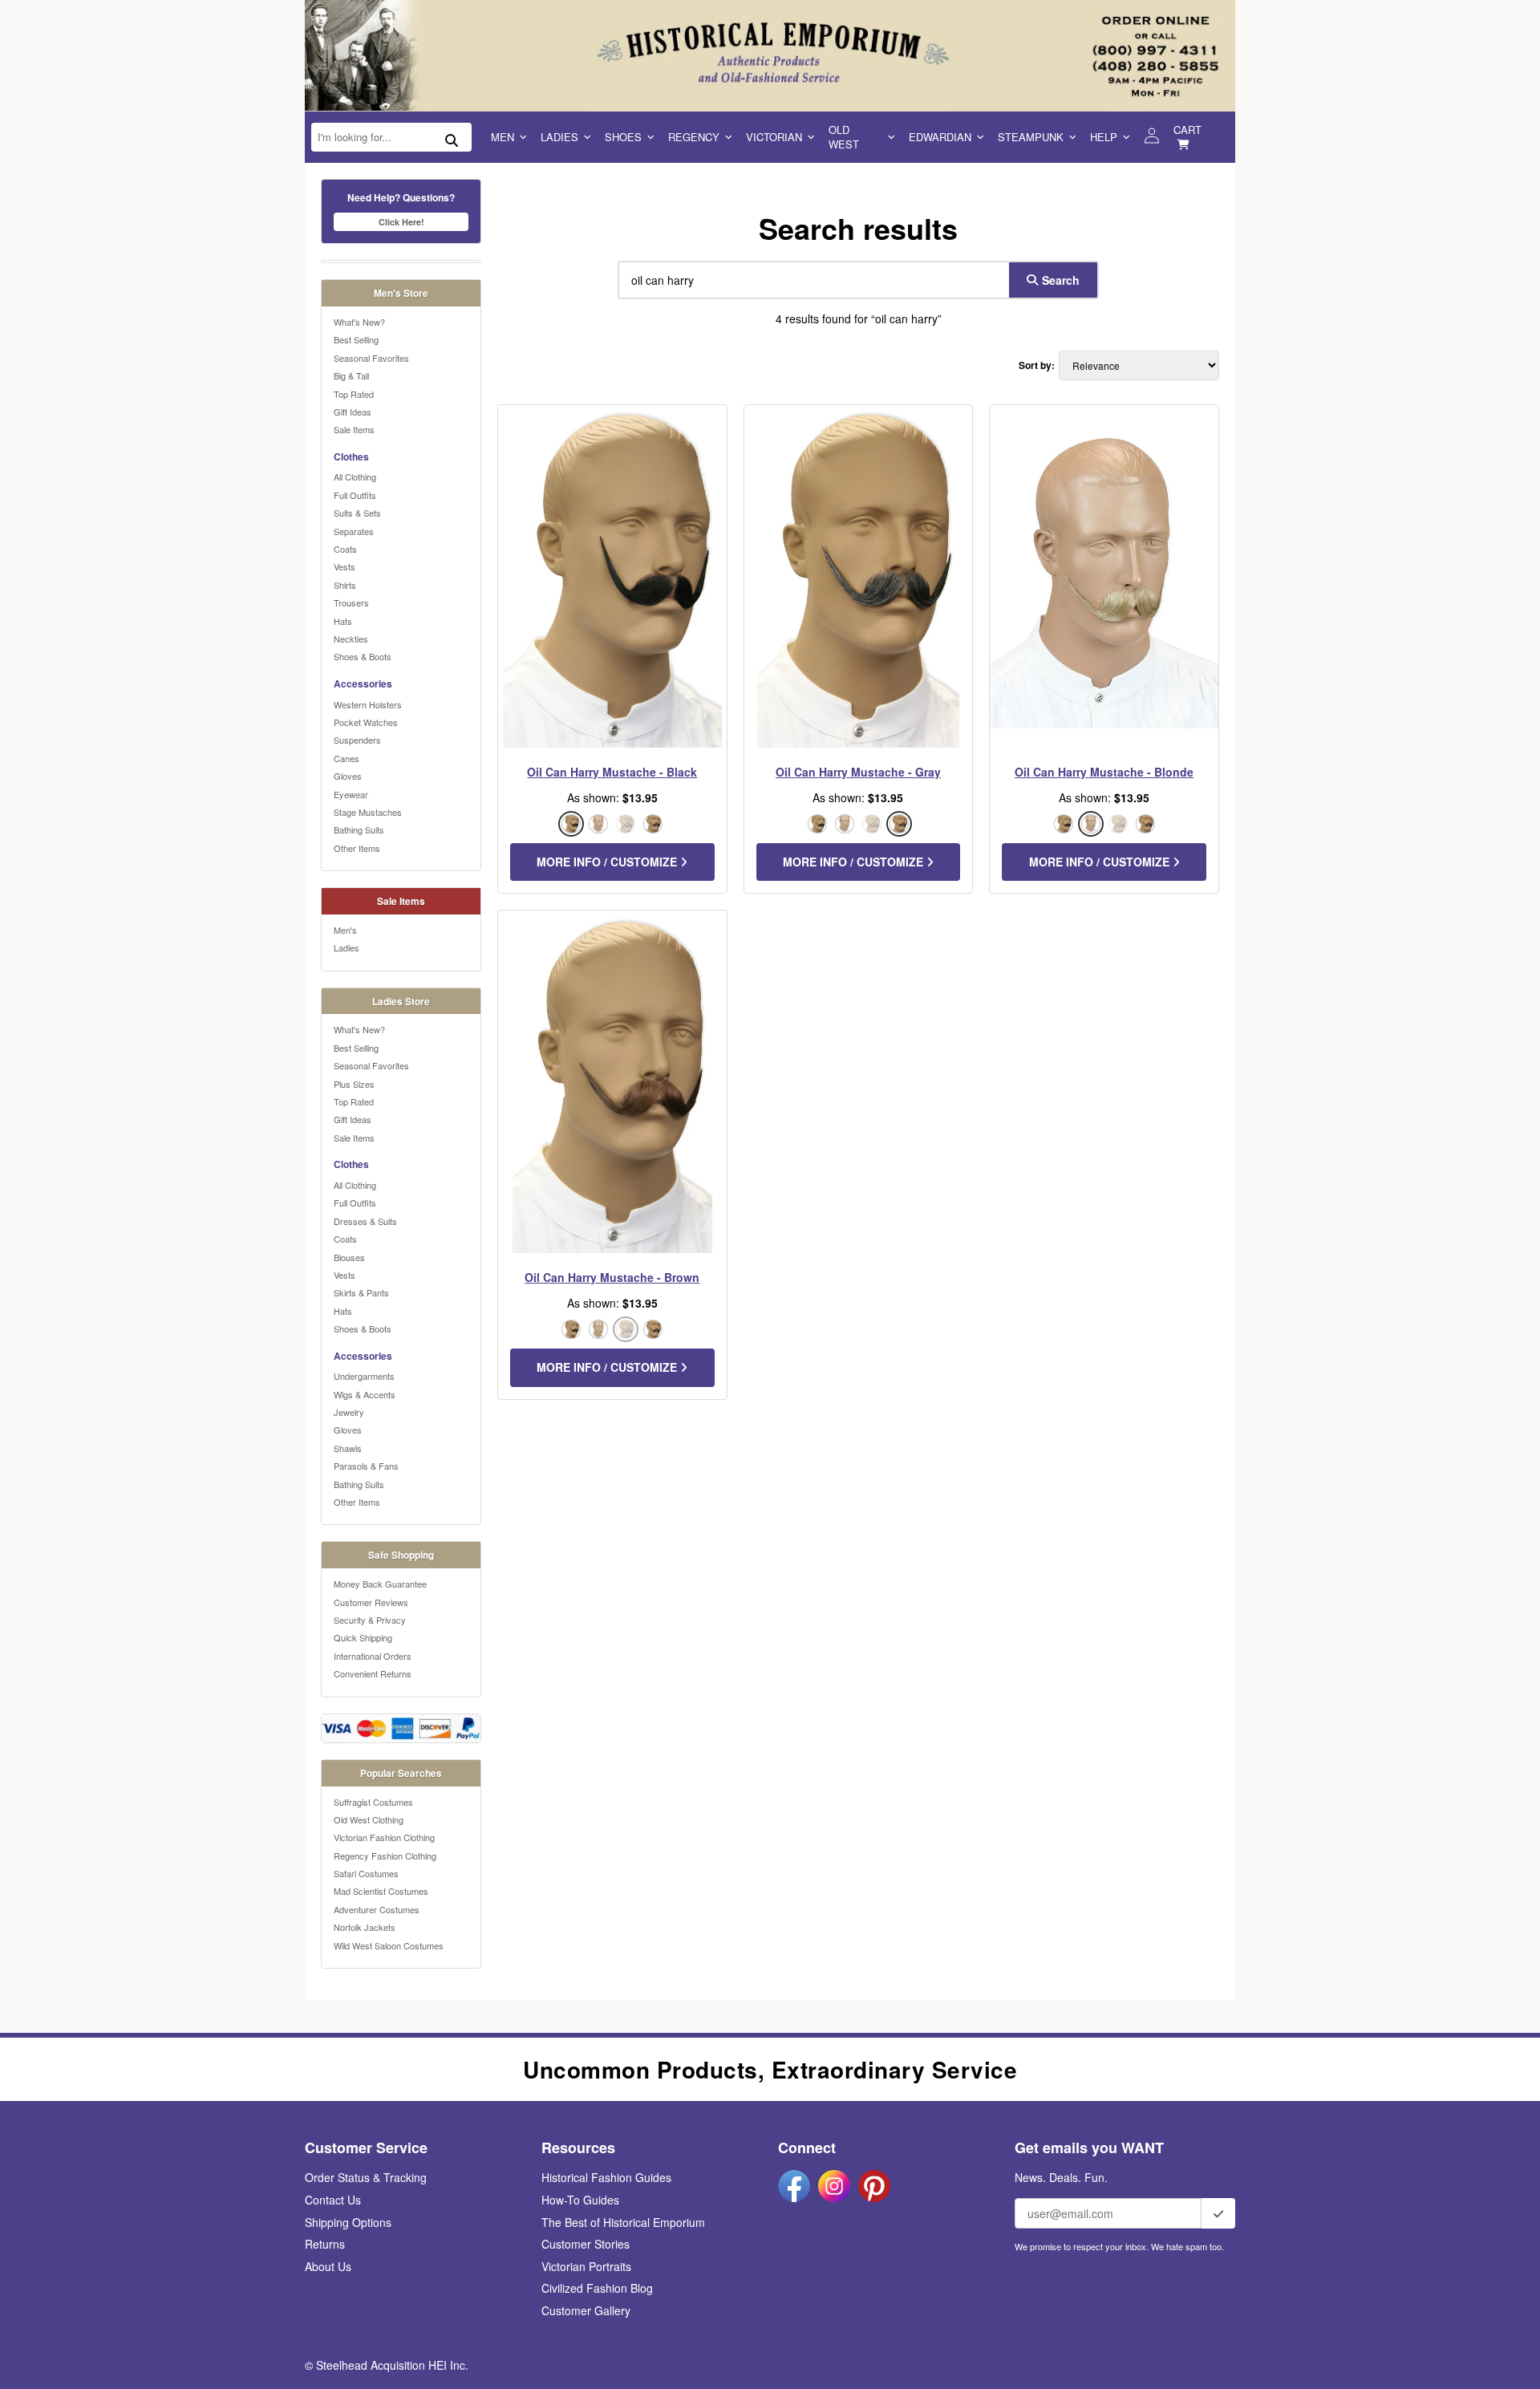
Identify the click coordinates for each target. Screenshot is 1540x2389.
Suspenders (357, 740)
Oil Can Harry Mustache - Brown (612, 1277)
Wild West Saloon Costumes (389, 1945)
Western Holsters (368, 704)
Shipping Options (348, 2222)
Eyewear (351, 794)
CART (1187, 130)
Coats (345, 549)
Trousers (351, 602)
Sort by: (1037, 365)
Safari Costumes (366, 1873)
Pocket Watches (366, 722)
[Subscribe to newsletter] (1218, 2213)
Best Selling (356, 339)
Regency (694, 137)
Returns (325, 2244)
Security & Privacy (370, 1620)
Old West (844, 137)
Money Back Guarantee (380, 1584)
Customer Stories (586, 2244)
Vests (344, 566)
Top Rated (354, 394)
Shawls (348, 1448)
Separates (354, 531)
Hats (343, 621)
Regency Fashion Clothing (385, 1856)
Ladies (559, 137)
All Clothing (355, 477)
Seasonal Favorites (371, 358)
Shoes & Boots (363, 656)
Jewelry (349, 1412)
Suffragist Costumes (373, 1802)
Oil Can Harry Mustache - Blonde (1104, 772)
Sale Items (354, 429)
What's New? (359, 322)
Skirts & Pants (361, 1292)
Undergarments (364, 1376)
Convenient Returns (373, 1673)
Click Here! (401, 222)
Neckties (351, 639)
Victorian (774, 137)
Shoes (623, 137)
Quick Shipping (363, 1637)
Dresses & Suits (365, 1221)
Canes (346, 758)
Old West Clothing (369, 1819)
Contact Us (333, 2200)
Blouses (349, 1257)
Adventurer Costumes (377, 1909)
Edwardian (940, 137)
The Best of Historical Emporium (623, 2222)
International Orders (373, 1656)
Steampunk (1031, 137)
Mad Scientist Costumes (381, 1891)
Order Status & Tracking (366, 2177)
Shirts (345, 585)
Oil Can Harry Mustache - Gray (858, 772)
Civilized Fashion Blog (597, 2288)
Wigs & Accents (365, 1394)
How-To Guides (580, 2200)
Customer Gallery (586, 2310)
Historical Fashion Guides (606, 2177)
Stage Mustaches (368, 812)
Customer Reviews (371, 1602)
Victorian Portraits (586, 2266)
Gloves (348, 776)
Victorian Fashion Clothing (384, 1837)
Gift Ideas (353, 412)
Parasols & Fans (366, 1466)
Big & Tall (351, 375)
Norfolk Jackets (365, 1927)
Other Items (357, 848)
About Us (328, 2266)
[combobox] (810, 280)
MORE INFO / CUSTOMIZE (608, 862)
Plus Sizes (354, 1084)
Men (503, 137)
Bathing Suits (359, 829)
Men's (345, 930)
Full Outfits (355, 495)
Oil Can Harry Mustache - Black (612, 772)
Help (1104, 137)
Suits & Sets (357, 513)
